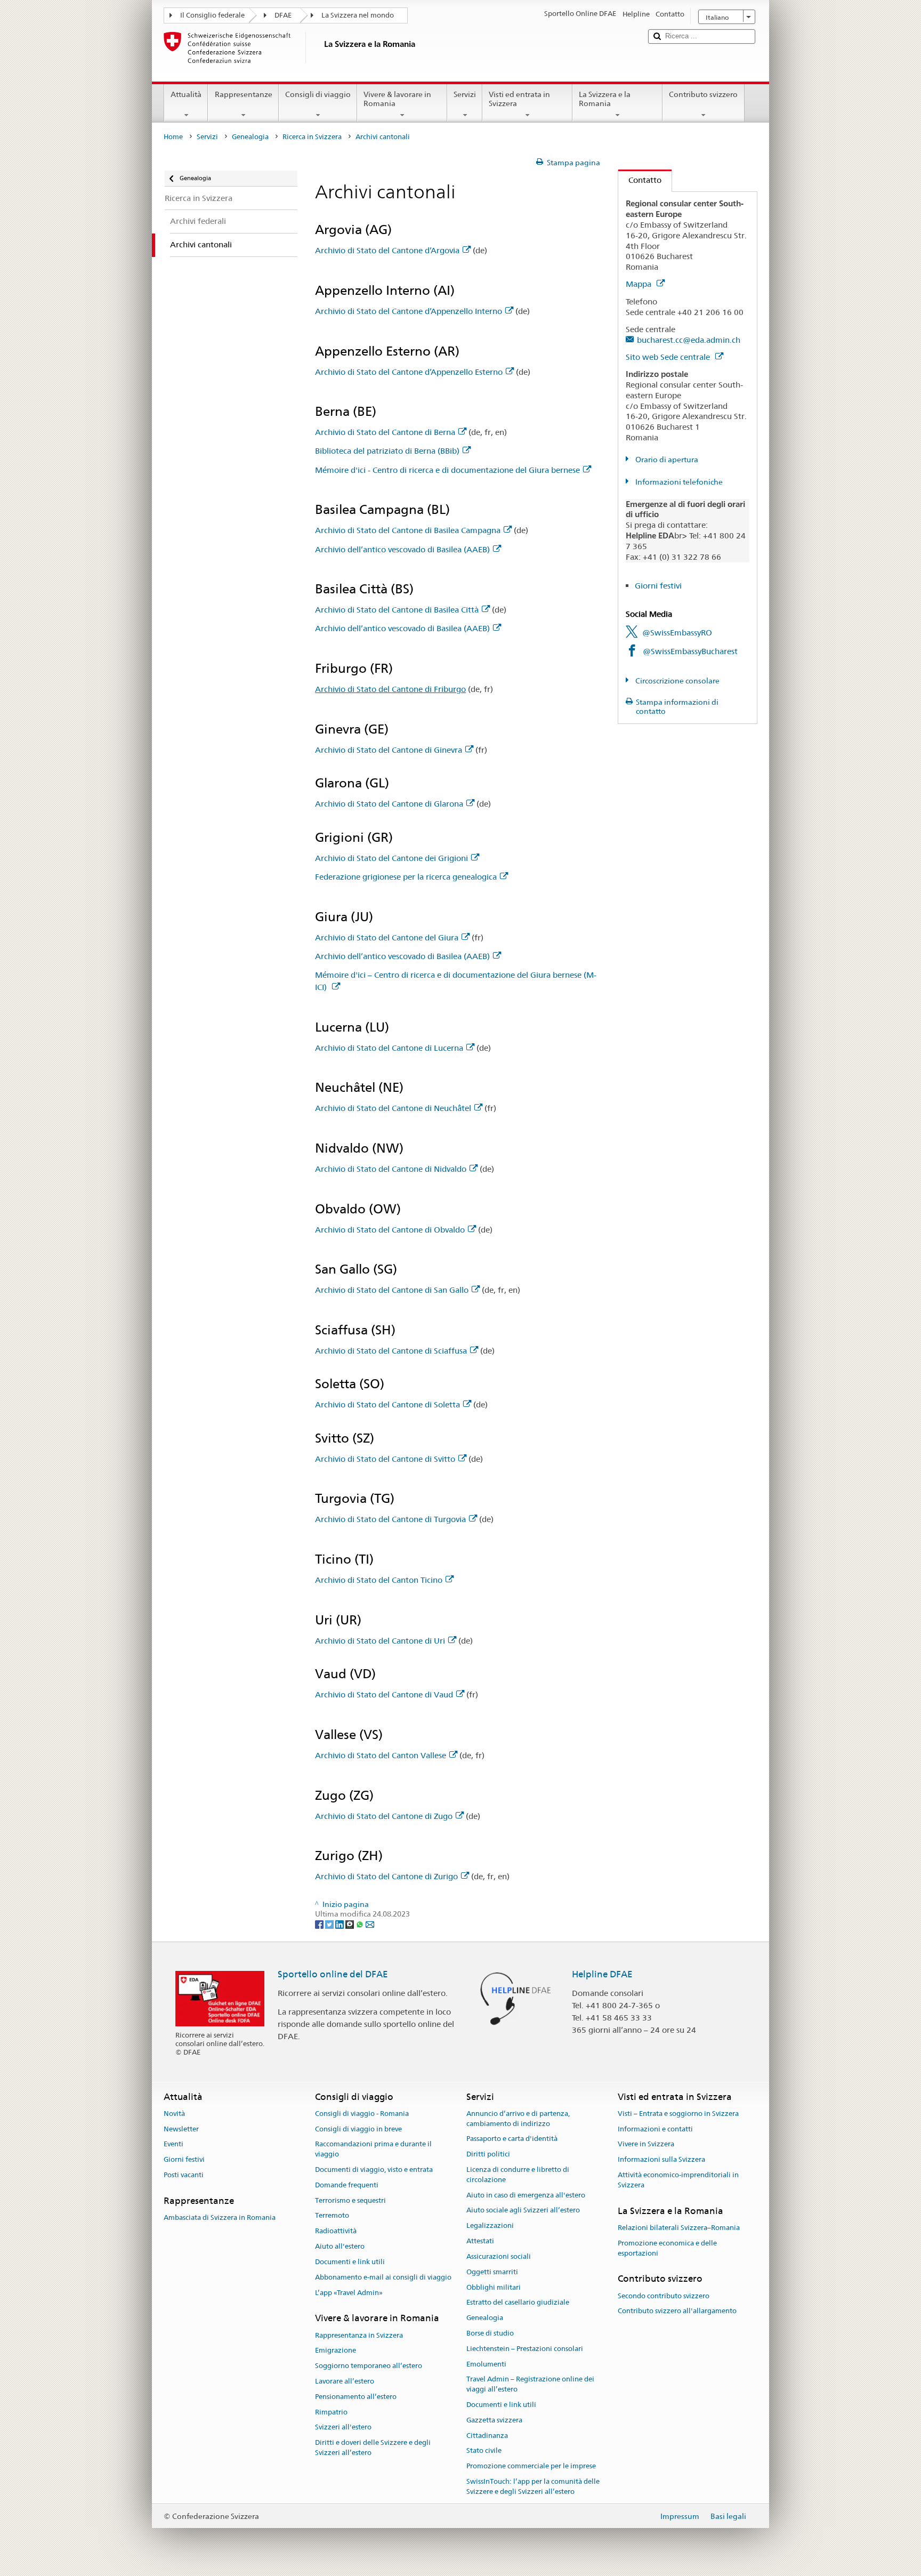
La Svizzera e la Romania (605, 99)
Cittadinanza (487, 2436)
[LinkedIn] (340, 1924)
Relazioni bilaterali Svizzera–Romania (679, 2228)
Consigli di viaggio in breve (358, 2129)
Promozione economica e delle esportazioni (667, 2248)
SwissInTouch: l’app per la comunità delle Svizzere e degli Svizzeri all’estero (533, 2486)
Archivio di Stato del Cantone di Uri (380, 1641)
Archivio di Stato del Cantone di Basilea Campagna (408, 530)
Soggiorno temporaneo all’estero (369, 2366)
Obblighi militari (494, 2287)
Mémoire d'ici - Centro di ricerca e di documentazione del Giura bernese (447, 470)
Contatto (640, 180)
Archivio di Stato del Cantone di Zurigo (386, 1876)
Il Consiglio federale (212, 15)
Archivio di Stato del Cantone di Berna (385, 432)
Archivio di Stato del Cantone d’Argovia (387, 250)
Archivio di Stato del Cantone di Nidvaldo (391, 1169)
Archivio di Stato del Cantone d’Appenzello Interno (409, 311)
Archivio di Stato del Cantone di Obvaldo (390, 1230)
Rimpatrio (331, 2412)
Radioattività (336, 2231)
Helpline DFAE (602, 1974)
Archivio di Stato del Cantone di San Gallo (392, 1290)
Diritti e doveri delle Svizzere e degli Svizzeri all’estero (373, 2448)
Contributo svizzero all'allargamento (677, 2311)
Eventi (173, 2144)
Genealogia (250, 137)
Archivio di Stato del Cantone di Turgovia (390, 1519)
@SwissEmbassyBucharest (690, 651)
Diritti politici (488, 2154)
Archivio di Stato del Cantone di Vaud (384, 1694)
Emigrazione (336, 2351)
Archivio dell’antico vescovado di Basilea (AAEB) (402, 549)
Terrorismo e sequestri (350, 2200)
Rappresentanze (244, 94)
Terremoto (332, 2216)
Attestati (480, 2241)
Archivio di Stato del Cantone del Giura (387, 937)
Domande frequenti (347, 2185)
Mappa (640, 284)
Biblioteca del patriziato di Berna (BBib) (387, 451)
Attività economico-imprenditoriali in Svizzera (678, 2180)
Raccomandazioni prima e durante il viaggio (373, 2150)
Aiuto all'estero (340, 2246)
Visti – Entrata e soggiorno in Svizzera (678, 2114)
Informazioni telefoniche (678, 482)
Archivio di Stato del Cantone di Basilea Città (397, 610)
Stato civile (484, 2451)
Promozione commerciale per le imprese (531, 2466)
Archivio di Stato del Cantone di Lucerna (389, 1048)
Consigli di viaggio (318, 94)
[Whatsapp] (361, 1924)
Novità (174, 2114)
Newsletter (181, 2129)
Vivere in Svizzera (646, 2144)
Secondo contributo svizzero (664, 2296)
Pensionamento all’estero (356, 2397)
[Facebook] (320, 1924)
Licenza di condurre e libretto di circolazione (518, 2175)
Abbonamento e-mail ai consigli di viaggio (383, 2277)
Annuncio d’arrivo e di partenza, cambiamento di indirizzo (518, 2119)
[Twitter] (330, 1924)
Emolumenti (486, 2364)
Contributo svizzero (703, 94)
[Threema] (350, 1924)
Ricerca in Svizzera (312, 137)
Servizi (465, 94)
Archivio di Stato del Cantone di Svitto (385, 1459)
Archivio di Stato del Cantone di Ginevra (389, 750)
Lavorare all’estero (345, 2381)
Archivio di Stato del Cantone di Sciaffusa (391, 1351)
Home (173, 137)
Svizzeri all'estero (343, 2428)
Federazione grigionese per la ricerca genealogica (406, 877)
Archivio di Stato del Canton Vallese (381, 1755)
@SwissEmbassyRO (677, 633)
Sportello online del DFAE (333, 1974)
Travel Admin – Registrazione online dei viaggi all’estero (530, 2385)
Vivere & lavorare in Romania (397, 99)
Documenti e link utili (350, 2262)
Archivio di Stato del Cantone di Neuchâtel (393, 1108)
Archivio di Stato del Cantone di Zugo (384, 1816)
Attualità (186, 94)
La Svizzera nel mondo (358, 15)
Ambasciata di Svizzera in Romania (220, 2217)
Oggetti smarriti (492, 2272)
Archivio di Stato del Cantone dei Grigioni (391, 858)
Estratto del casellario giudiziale (518, 2303)
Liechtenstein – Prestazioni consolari (525, 2349)
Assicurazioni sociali (499, 2256)
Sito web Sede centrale (669, 357)
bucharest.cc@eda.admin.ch (689, 340)
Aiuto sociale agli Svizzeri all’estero (523, 2211)
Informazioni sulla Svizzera (661, 2159)
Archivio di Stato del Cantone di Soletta (387, 1404)
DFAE (283, 15)
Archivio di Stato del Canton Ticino (379, 1580)
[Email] (370, 1924)
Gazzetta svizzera (494, 2420)
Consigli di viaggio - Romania (362, 2114)
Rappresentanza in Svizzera (359, 2335)
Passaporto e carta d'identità (512, 2139)
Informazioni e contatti (655, 2129)
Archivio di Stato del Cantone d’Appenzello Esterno (409, 372)
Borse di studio (490, 2333)
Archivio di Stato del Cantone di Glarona (389, 804)
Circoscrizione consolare (677, 681)
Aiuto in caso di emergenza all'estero (526, 2195)
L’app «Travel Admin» (349, 2293)
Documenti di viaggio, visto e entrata (374, 2170)
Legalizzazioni (490, 2226)
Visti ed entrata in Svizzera (519, 99)
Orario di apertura (666, 460)
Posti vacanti (184, 2175)
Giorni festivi (658, 586)
